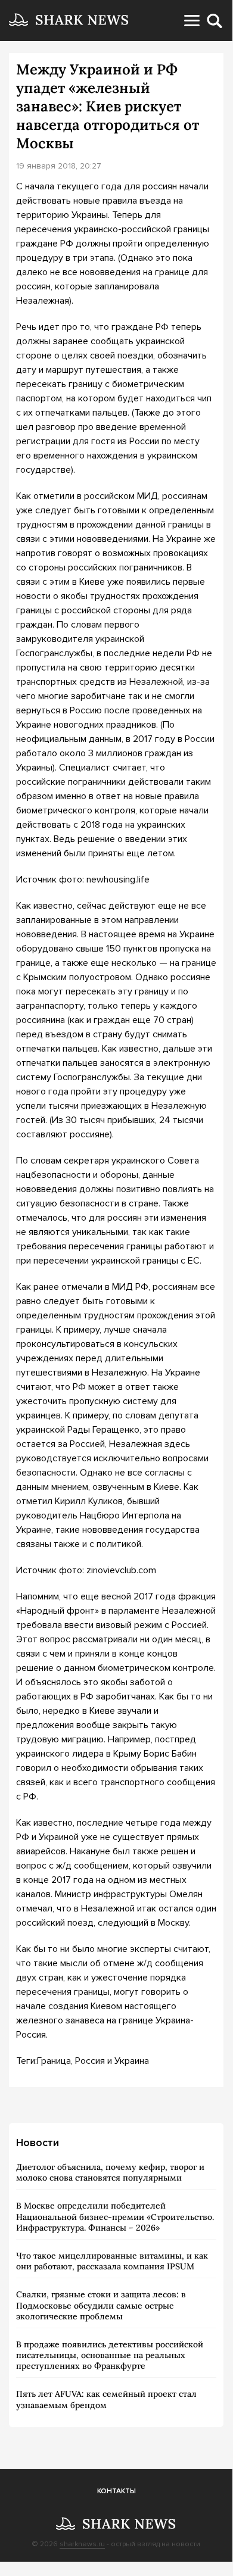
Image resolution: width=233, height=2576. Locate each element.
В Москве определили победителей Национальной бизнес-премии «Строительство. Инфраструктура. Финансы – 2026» (115, 2216)
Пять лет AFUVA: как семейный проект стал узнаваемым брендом (106, 2399)
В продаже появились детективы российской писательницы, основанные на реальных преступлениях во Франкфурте (110, 2355)
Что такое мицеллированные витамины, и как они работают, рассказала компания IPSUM (112, 2261)
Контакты (117, 2491)
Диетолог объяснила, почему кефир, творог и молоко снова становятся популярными (110, 2172)
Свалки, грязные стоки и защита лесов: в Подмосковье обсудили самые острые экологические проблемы (101, 2305)
